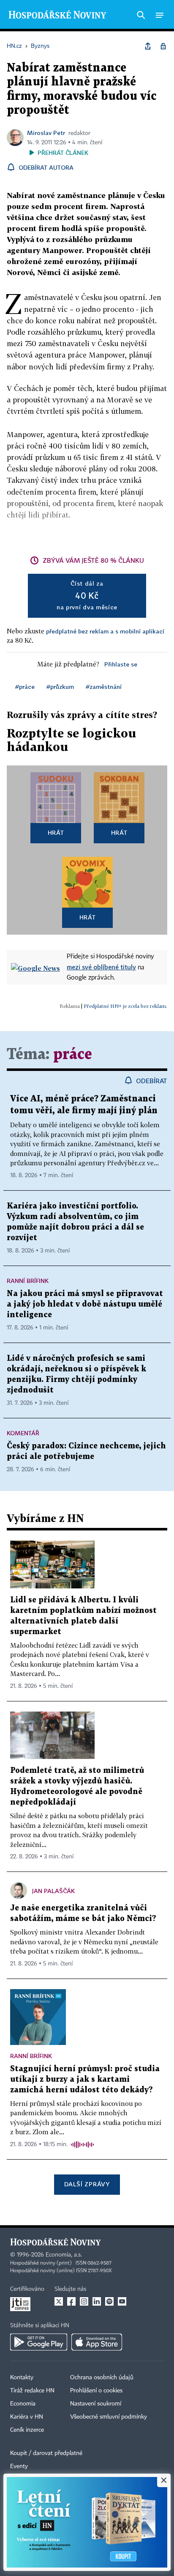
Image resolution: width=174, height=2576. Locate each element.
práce (73, 1055)
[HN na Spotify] (109, 2301)
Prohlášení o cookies (96, 2391)
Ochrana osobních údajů (102, 2378)
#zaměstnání (104, 687)
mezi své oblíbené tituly (101, 967)
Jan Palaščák (53, 1891)
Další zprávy (87, 2184)
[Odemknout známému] (163, 46)
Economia (23, 2404)
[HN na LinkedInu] (97, 2301)
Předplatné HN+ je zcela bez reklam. (125, 1006)
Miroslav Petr (46, 133)
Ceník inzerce (27, 2430)
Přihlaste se (121, 664)
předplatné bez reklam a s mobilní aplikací (105, 631)
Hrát (56, 833)
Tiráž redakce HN (32, 2391)
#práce (25, 687)
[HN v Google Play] (39, 2342)
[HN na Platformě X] (59, 2301)
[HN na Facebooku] (71, 2301)
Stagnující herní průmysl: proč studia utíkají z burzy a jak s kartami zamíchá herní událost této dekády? (85, 2079)
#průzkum (60, 687)
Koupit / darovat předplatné (46, 2453)
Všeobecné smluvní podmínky (109, 2417)
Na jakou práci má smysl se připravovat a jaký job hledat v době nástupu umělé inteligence (85, 1304)
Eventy (19, 2466)
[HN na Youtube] (122, 2301)
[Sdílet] (148, 46)
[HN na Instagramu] (84, 2301)
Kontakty (22, 2378)
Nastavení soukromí (96, 2404)
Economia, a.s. (64, 2255)
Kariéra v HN (27, 2417)
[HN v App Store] (97, 2342)
